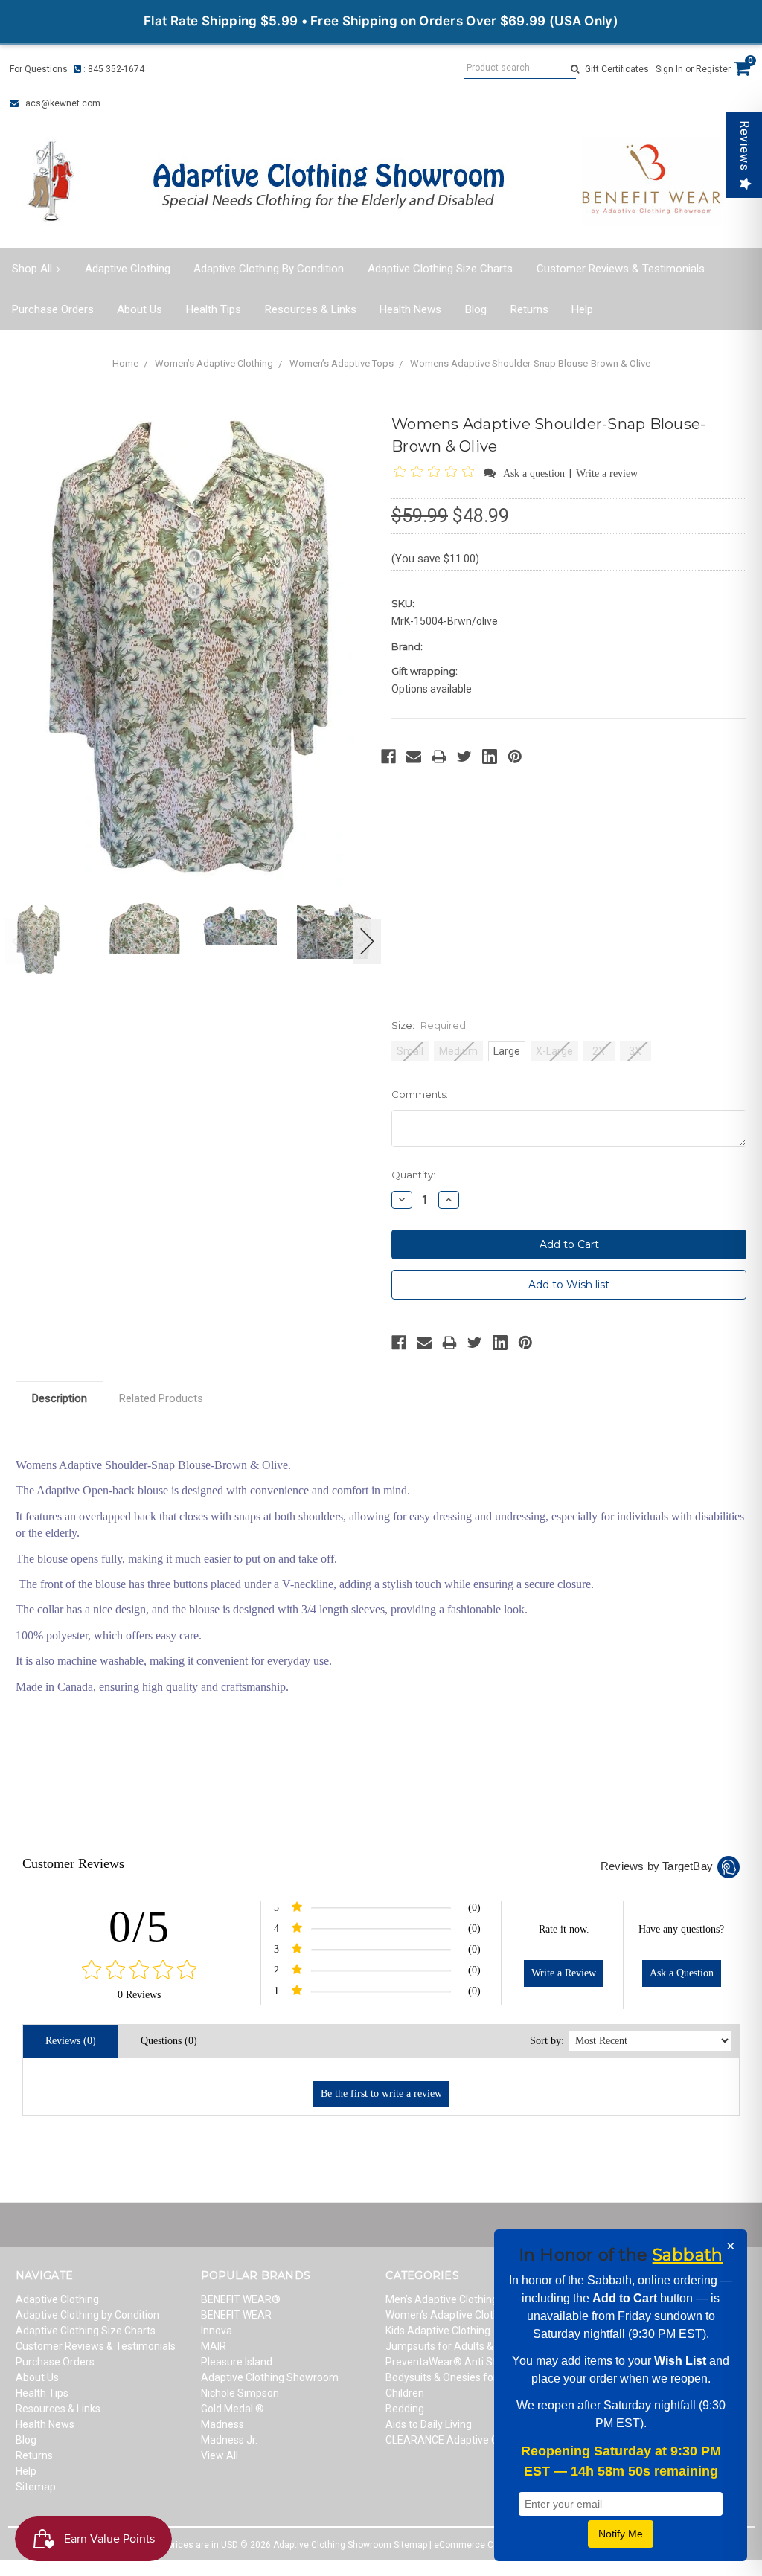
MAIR (214, 2346)
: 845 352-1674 (113, 69)
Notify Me (621, 2534)
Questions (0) (169, 2041)
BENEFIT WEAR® (241, 2299)
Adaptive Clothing (128, 269)
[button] (436, 473)
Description (60, 1398)
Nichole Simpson (240, 2393)
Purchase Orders (53, 309)
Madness (222, 2424)
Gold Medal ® (233, 2409)
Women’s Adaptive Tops (342, 363)
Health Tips (214, 309)
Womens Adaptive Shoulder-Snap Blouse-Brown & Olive (530, 363)
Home (125, 363)
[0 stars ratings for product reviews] (140, 1971)
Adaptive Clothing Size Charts (440, 269)
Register (713, 69)
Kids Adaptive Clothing (438, 2331)
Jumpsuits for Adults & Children (460, 2346)
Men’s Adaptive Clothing (442, 2299)
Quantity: (413, 1175)
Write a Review (564, 1973)
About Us (140, 309)
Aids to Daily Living (429, 2424)
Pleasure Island (237, 2362)
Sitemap (36, 2487)
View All (220, 2455)
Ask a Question (682, 1973)
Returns (529, 309)
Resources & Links (311, 309)
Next (368, 941)
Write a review (607, 473)
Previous (19, 941)
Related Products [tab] (161, 1398)
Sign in (669, 69)
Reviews (745, 146)
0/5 (140, 1927)
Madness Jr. (229, 2440)
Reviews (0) (71, 2041)
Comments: (420, 1094)
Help (582, 309)
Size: (429, 1025)
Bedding (405, 2409)
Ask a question (534, 473)
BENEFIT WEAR (236, 2315)
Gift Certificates (617, 69)
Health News (410, 309)
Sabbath (688, 2255)
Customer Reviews (73, 1863)
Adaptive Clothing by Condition (269, 269)
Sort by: (547, 2041)
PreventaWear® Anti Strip (447, 2362)
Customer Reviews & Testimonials (621, 269)
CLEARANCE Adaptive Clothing (458, 2440)
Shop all (32, 269)
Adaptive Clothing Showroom (270, 2377)
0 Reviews (139, 1995)
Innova (217, 2331)
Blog (476, 309)
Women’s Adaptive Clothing (214, 363)
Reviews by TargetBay (657, 1866)
